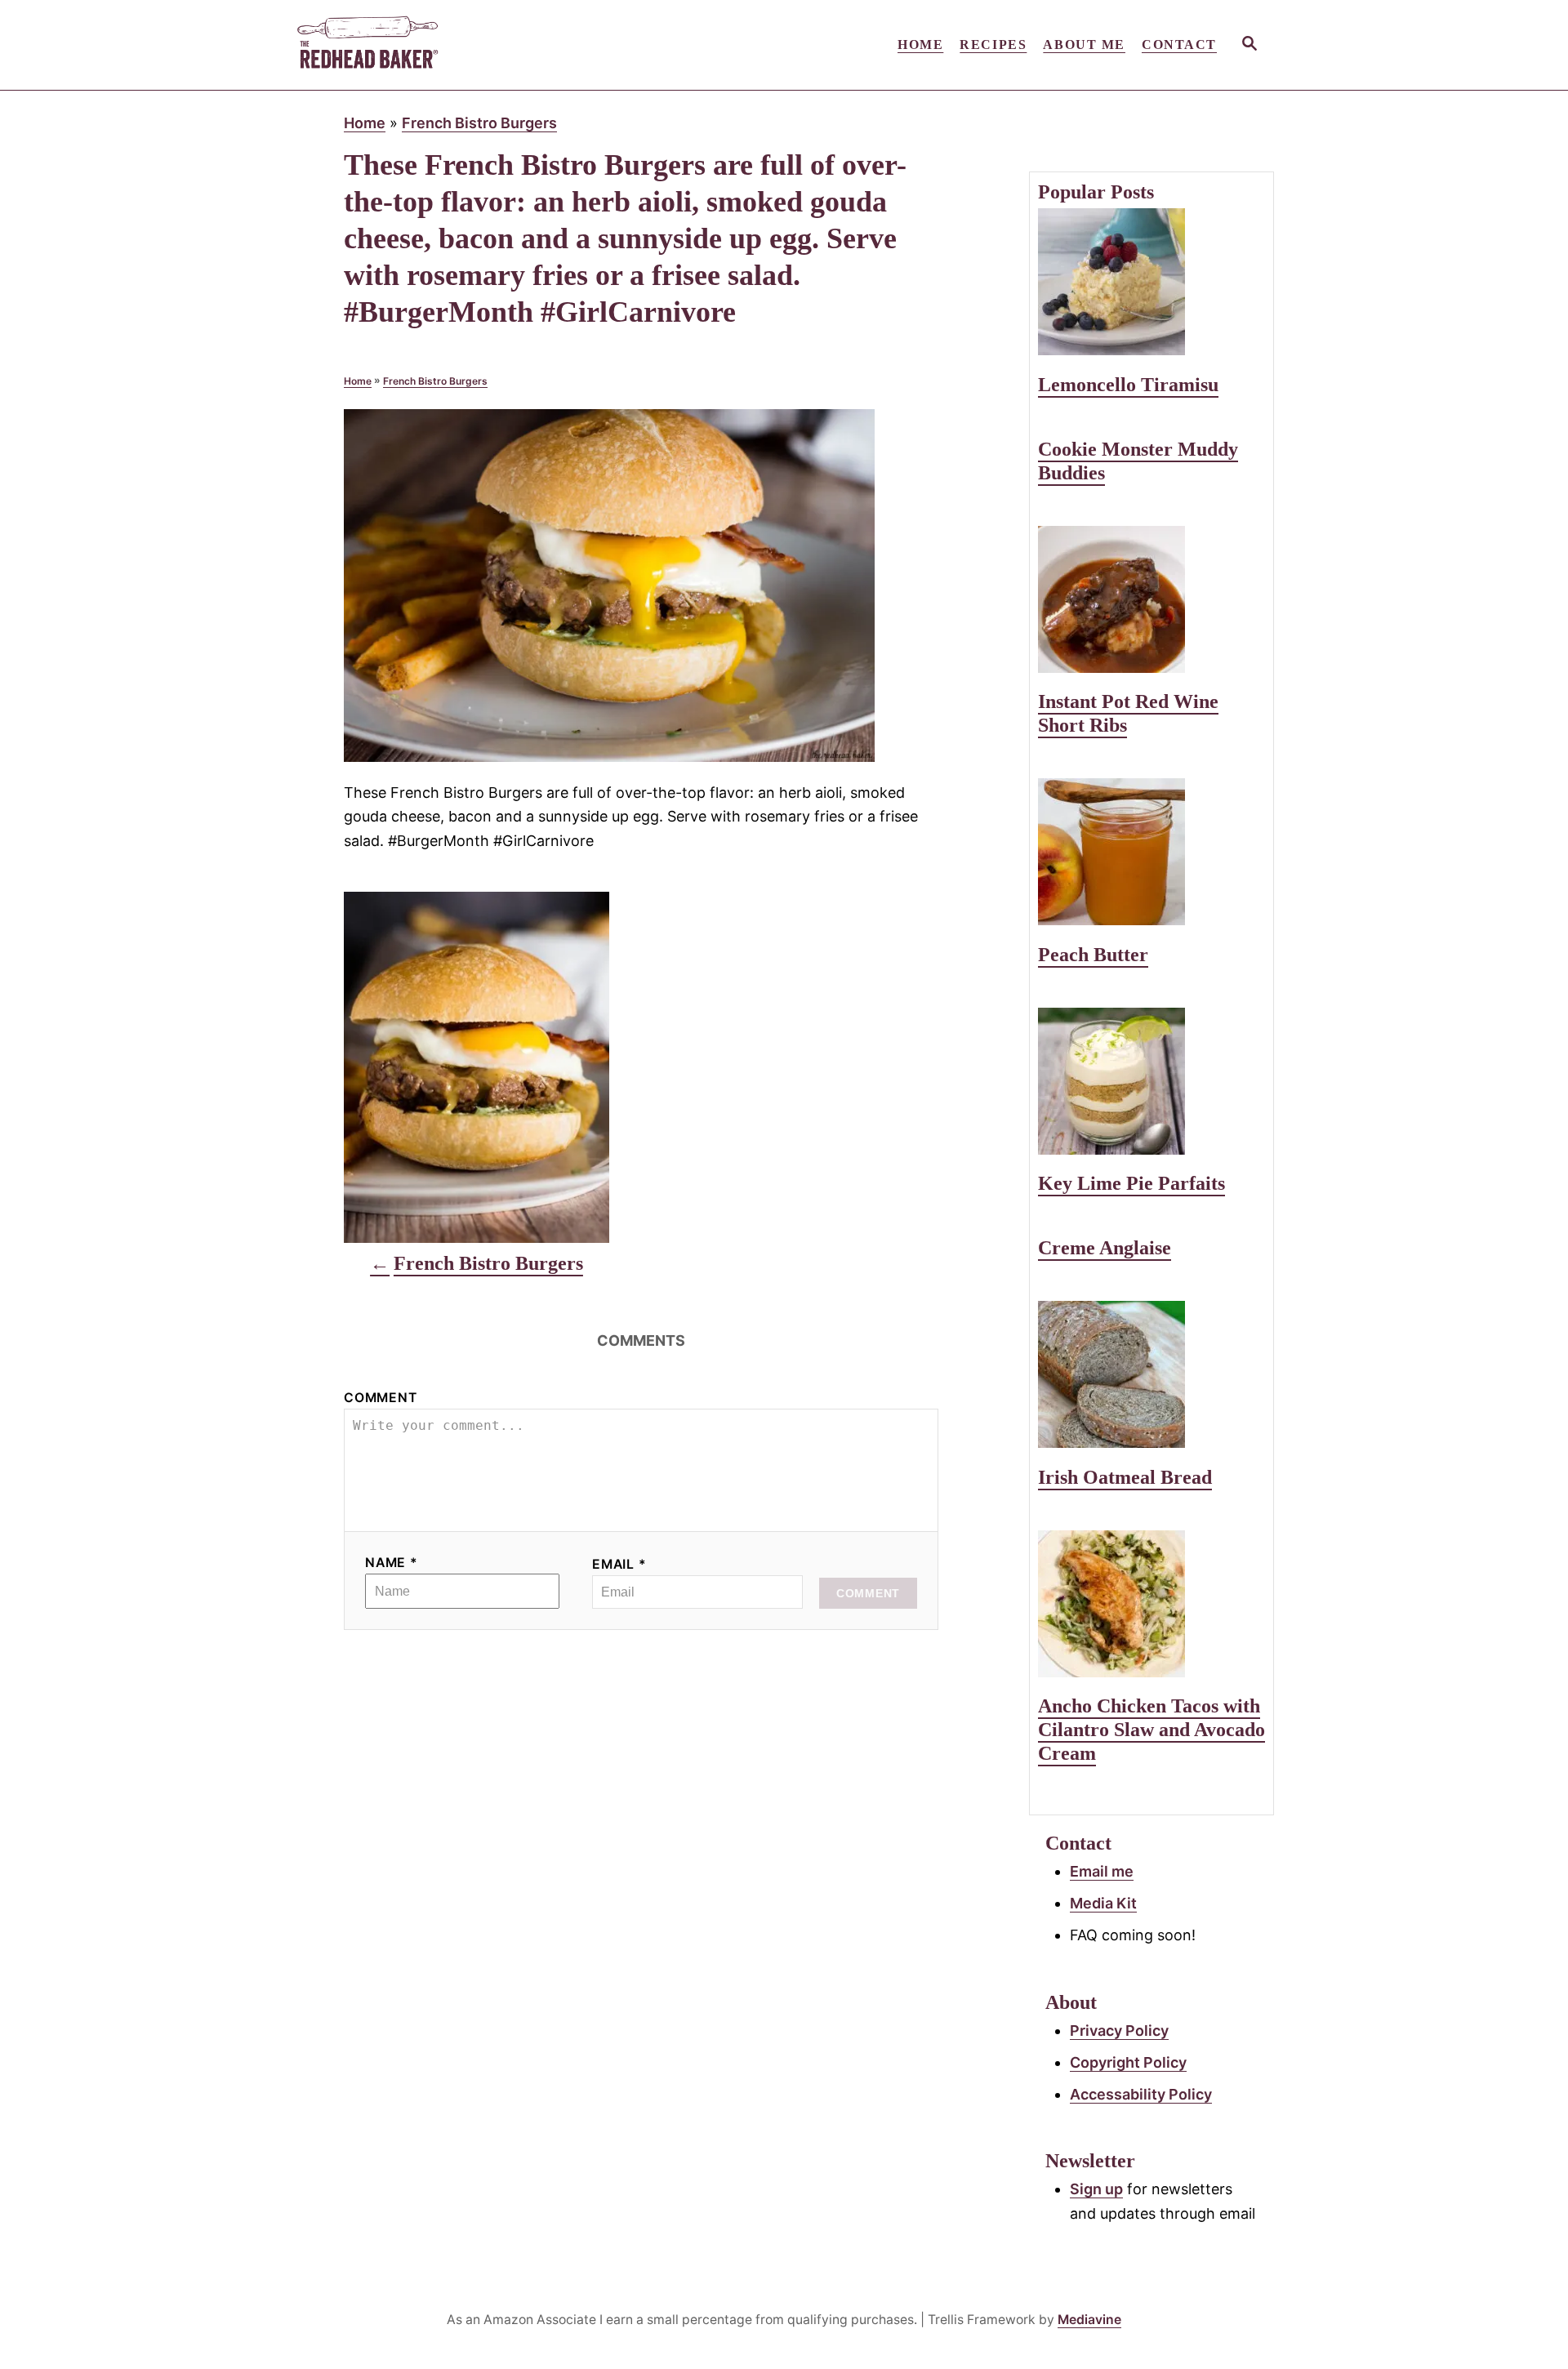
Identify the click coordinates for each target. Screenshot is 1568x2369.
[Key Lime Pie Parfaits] (1151, 1081)
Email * (619, 1564)
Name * (392, 1563)
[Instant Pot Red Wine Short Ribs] (1151, 599)
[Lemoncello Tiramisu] (1151, 282)
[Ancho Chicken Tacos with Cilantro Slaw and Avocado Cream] (1151, 1604)
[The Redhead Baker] (441, 45)
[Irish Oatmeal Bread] (1151, 1374)
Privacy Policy (1119, 2031)
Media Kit (1103, 1903)
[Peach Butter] (1151, 852)
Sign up (1096, 2189)
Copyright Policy (1128, 2062)
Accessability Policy (1141, 2094)
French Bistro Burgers (479, 123)
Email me (1102, 1871)
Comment (381, 1398)
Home (365, 123)
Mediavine (1089, 2320)
